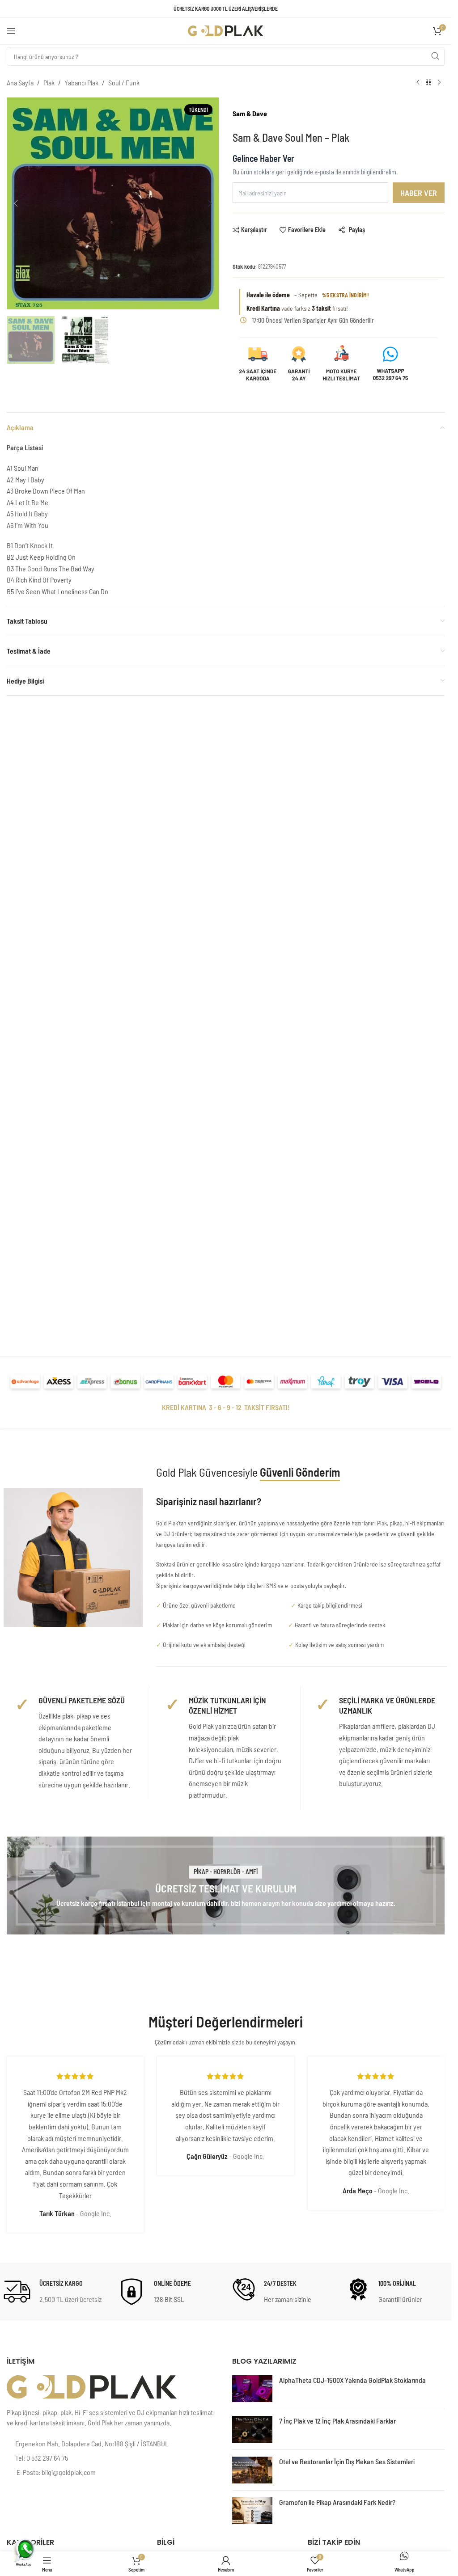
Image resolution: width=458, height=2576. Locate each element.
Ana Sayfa (20, 82)
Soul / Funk (124, 82)
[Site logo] (226, 30)
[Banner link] (226, 1886)
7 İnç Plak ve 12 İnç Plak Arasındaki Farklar (337, 2421)
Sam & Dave (250, 113)
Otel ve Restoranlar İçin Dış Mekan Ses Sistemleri (347, 2461)
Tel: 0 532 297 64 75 (42, 2458)
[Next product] (439, 83)
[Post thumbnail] (252, 2389)
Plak (49, 82)
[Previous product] (418, 83)
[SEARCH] (435, 56)
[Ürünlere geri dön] (428, 83)
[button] (16, 203)
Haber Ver (419, 193)
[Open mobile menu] (11, 31)
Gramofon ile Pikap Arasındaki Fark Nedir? (337, 2502)
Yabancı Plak (81, 82)
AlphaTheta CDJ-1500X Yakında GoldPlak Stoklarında (352, 2380)
